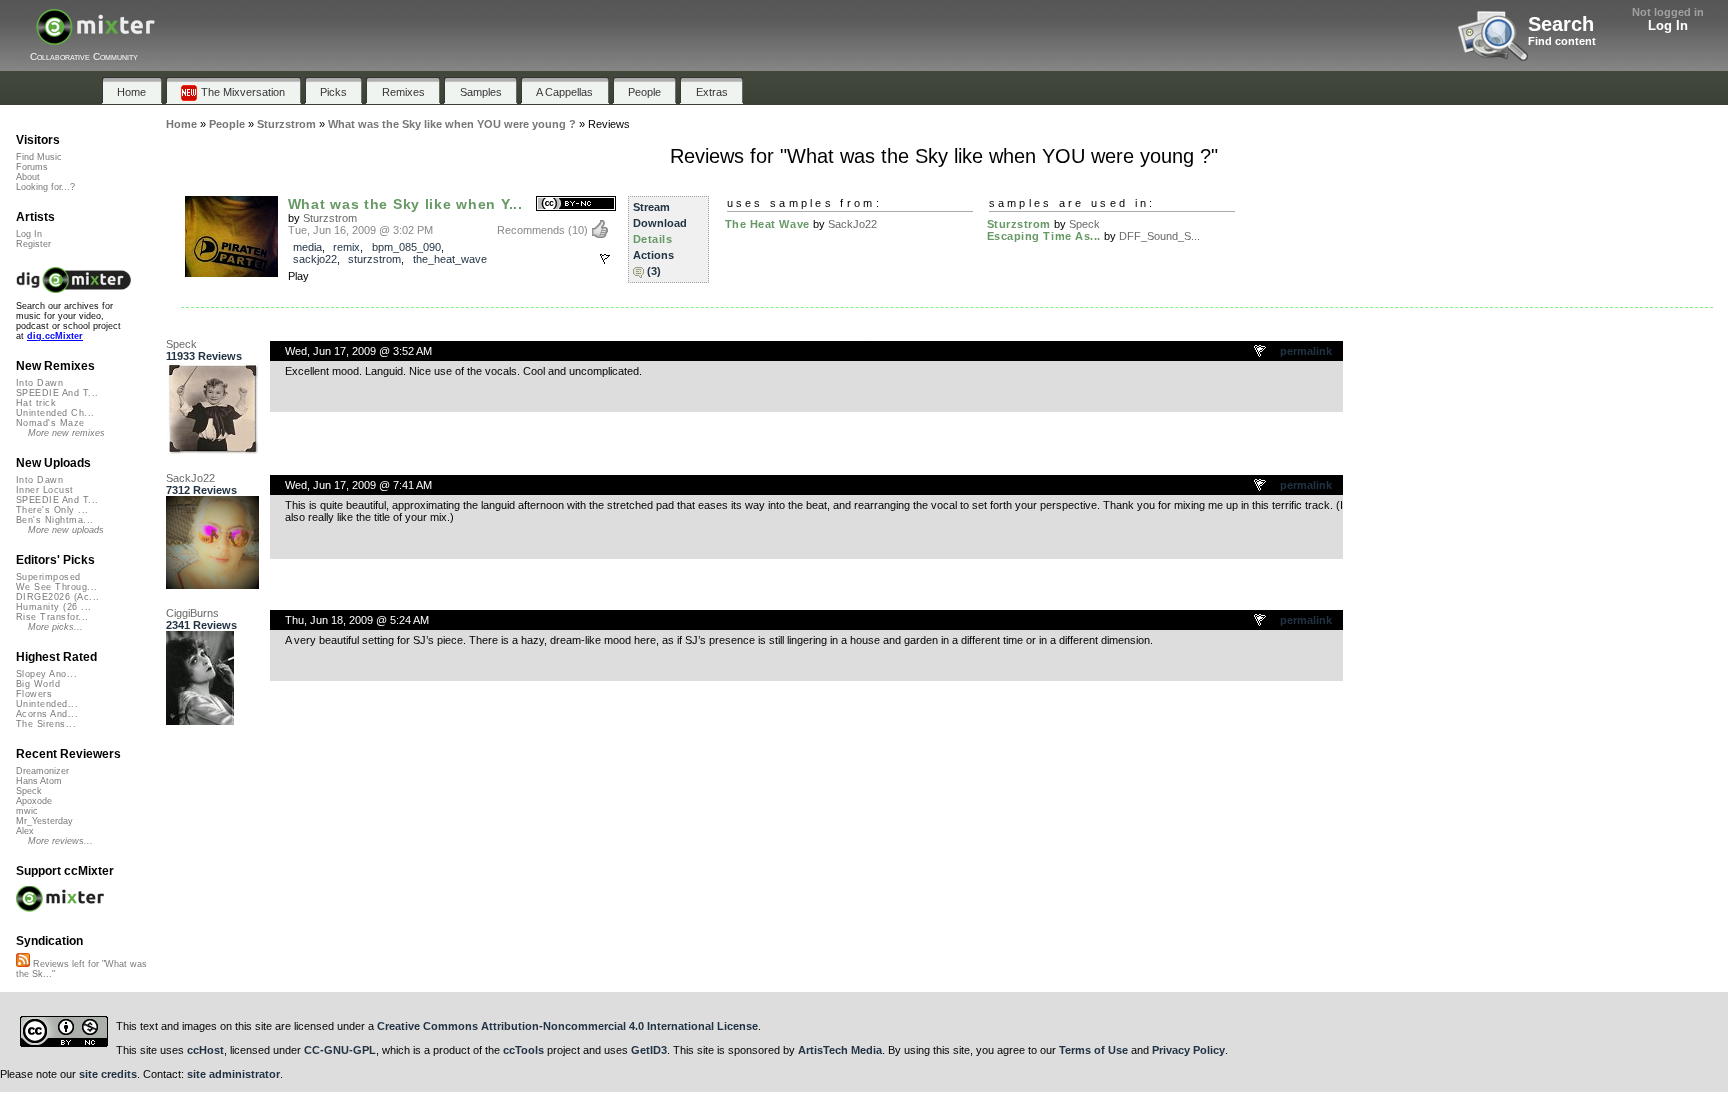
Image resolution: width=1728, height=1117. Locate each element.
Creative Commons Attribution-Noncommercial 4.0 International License (567, 1026)
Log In (1668, 25)
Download (660, 223)
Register (33, 244)
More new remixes (66, 433)
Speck (1084, 224)
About (28, 177)
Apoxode (34, 801)
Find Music (39, 157)
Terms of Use (1093, 1050)
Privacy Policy (1188, 1050)
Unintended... (47, 704)
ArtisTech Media (840, 1050)
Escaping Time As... (1044, 236)
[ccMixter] (95, 37)
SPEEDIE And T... (57, 393)
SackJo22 (852, 224)
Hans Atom (39, 781)
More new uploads (66, 530)
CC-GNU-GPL (340, 1050)
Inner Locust (45, 490)
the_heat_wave (450, 259)
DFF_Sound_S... (1159, 236)
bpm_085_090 (406, 247)
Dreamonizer (42, 771)
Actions (653, 255)
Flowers (34, 694)
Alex (25, 831)
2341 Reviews (201, 625)
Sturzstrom (330, 218)
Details (653, 239)
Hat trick (36, 403)
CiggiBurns (192, 613)
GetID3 (649, 1050)
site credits (108, 1074)
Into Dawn (39, 383)
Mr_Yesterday (44, 821)
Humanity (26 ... (53, 607)
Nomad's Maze (50, 423)
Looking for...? (45, 187)
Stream (651, 207)
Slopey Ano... (46, 674)
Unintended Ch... (55, 413)
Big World (38, 684)
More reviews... (60, 841)
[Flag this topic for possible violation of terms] (1261, 352)
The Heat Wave (767, 224)
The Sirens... (46, 724)
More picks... (55, 627)
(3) (654, 271)
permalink (1306, 351)
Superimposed (48, 577)
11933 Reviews (204, 356)
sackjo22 (315, 259)
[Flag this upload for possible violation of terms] (605, 259)
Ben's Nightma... (54, 520)
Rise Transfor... (52, 617)
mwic (27, 811)
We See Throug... (56, 587)
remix (346, 247)
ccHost (205, 1050)
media (307, 247)
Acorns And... (47, 714)
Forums (32, 167)
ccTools (523, 1050)
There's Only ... (52, 510)
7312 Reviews (201, 490)
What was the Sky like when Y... (405, 204)
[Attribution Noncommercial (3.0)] (576, 204)
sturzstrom (374, 259)
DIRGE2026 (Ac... (57, 597)
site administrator (233, 1074)
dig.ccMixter (55, 336)
